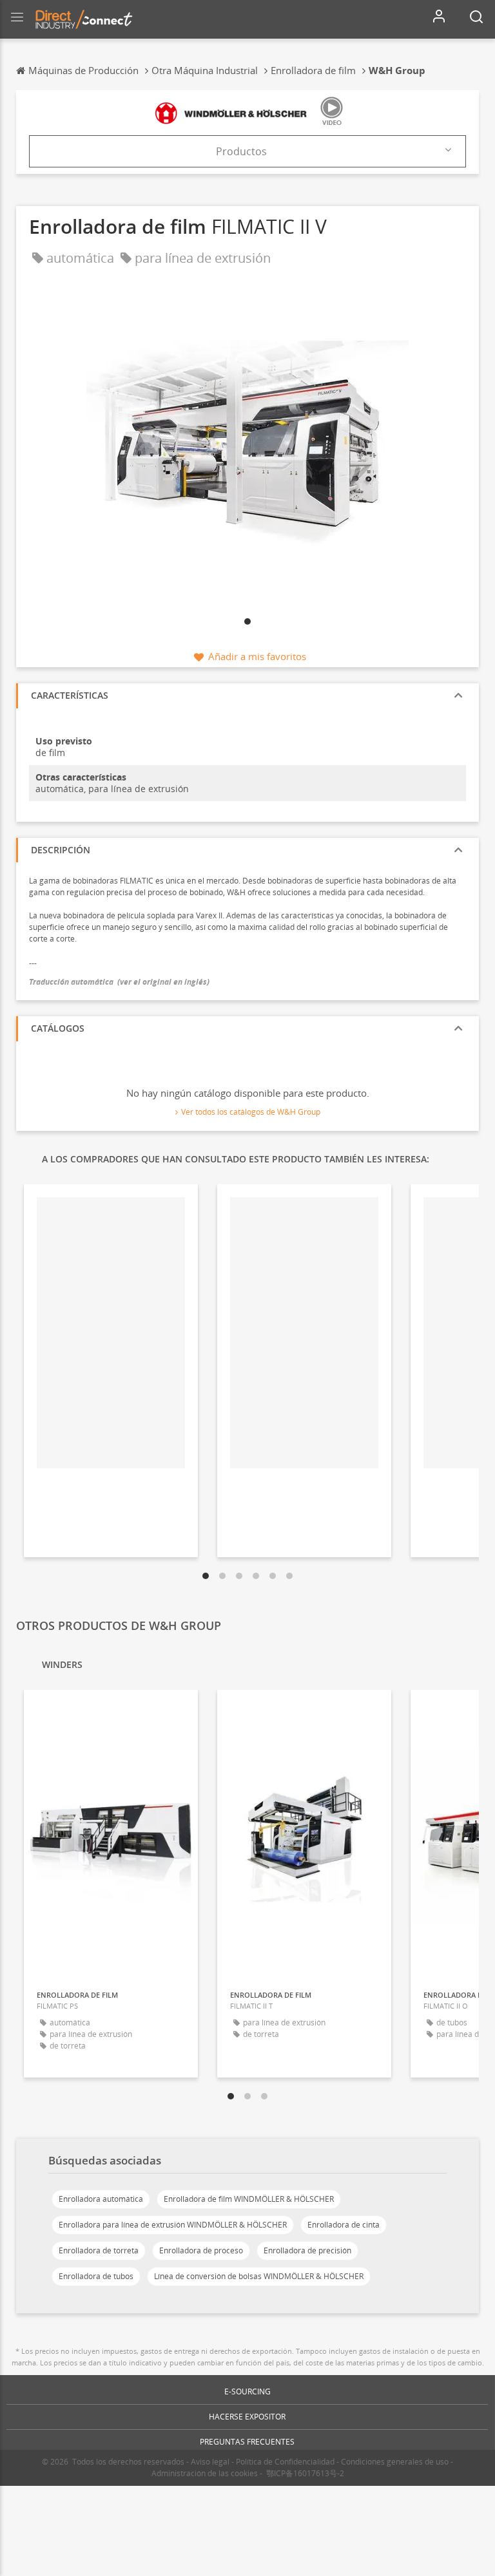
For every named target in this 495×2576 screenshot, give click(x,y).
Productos (241, 151)
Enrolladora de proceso (201, 2250)
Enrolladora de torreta (99, 2250)
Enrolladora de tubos (96, 2276)
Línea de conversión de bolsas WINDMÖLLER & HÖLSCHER (259, 2276)
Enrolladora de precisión (307, 2250)
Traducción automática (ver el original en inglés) (119, 982)
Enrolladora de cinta (344, 2225)
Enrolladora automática (101, 2199)
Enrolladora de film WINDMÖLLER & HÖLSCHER (249, 2199)
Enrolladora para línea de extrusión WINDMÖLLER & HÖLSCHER (173, 2225)
